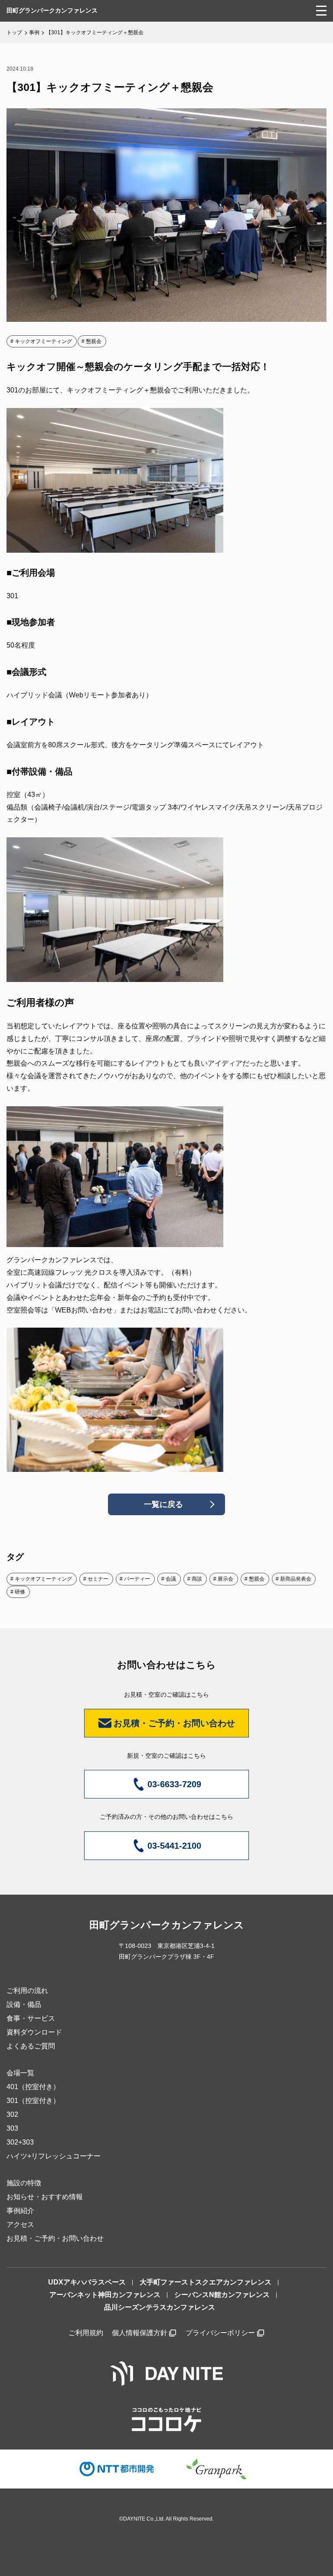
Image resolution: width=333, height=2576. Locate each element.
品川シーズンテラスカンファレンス (160, 2307)
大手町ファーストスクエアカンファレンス (206, 2282)
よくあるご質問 (31, 2046)
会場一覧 (20, 2073)
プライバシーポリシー (220, 2333)
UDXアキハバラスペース (87, 2282)
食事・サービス (31, 2018)
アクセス (20, 2224)
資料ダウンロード (34, 2032)
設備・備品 (24, 2004)
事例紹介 (20, 2211)
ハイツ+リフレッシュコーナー (54, 2156)
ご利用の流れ (27, 1991)
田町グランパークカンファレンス (52, 10)
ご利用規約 (86, 2333)
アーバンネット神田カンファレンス (105, 2295)
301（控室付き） (33, 2101)
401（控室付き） (33, 2087)
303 (12, 2128)
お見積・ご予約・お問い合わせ (55, 2238)
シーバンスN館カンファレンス (222, 2295)
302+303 (20, 2142)
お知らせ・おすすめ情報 (45, 2197)
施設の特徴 (24, 2183)
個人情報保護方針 (140, 2333)
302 (12, 2114)
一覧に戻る (163, 1504)
